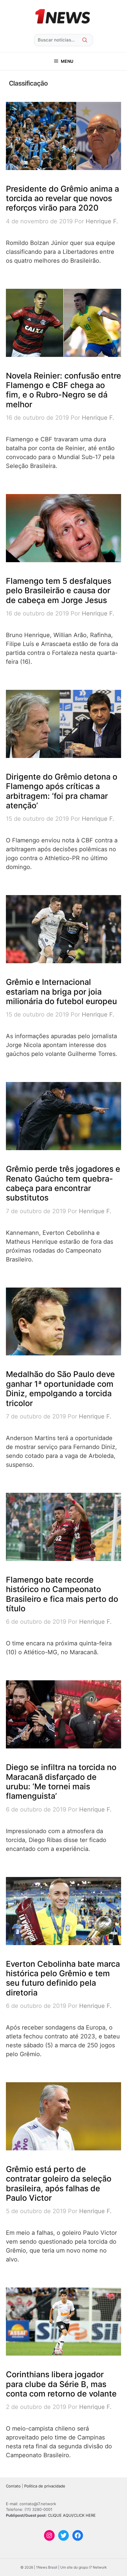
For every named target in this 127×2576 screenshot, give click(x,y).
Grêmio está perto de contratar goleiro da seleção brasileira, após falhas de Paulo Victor (59, 2184)
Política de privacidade (45, 2486)
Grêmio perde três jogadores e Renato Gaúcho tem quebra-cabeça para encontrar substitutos (63, 1183)
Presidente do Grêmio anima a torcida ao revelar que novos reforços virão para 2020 (62, 198)
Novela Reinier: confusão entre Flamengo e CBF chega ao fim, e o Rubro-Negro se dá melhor (63, 390)
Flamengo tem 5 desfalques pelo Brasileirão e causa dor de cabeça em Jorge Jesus (59, 591)
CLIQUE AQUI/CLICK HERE (72, 2515)
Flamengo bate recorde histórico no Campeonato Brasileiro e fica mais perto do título (62, 1594)
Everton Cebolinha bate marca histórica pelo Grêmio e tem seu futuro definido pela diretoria (63, 1978)
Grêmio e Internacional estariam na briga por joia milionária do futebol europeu (61, 992)
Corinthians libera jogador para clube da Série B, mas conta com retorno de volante (61, 2384)
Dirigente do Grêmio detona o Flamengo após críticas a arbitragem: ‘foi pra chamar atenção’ (62, 791)
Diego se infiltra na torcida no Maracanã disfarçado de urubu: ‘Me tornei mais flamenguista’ (61, 1782)
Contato (13, 2486)
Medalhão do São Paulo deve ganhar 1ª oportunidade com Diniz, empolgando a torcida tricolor (60, 1389)
